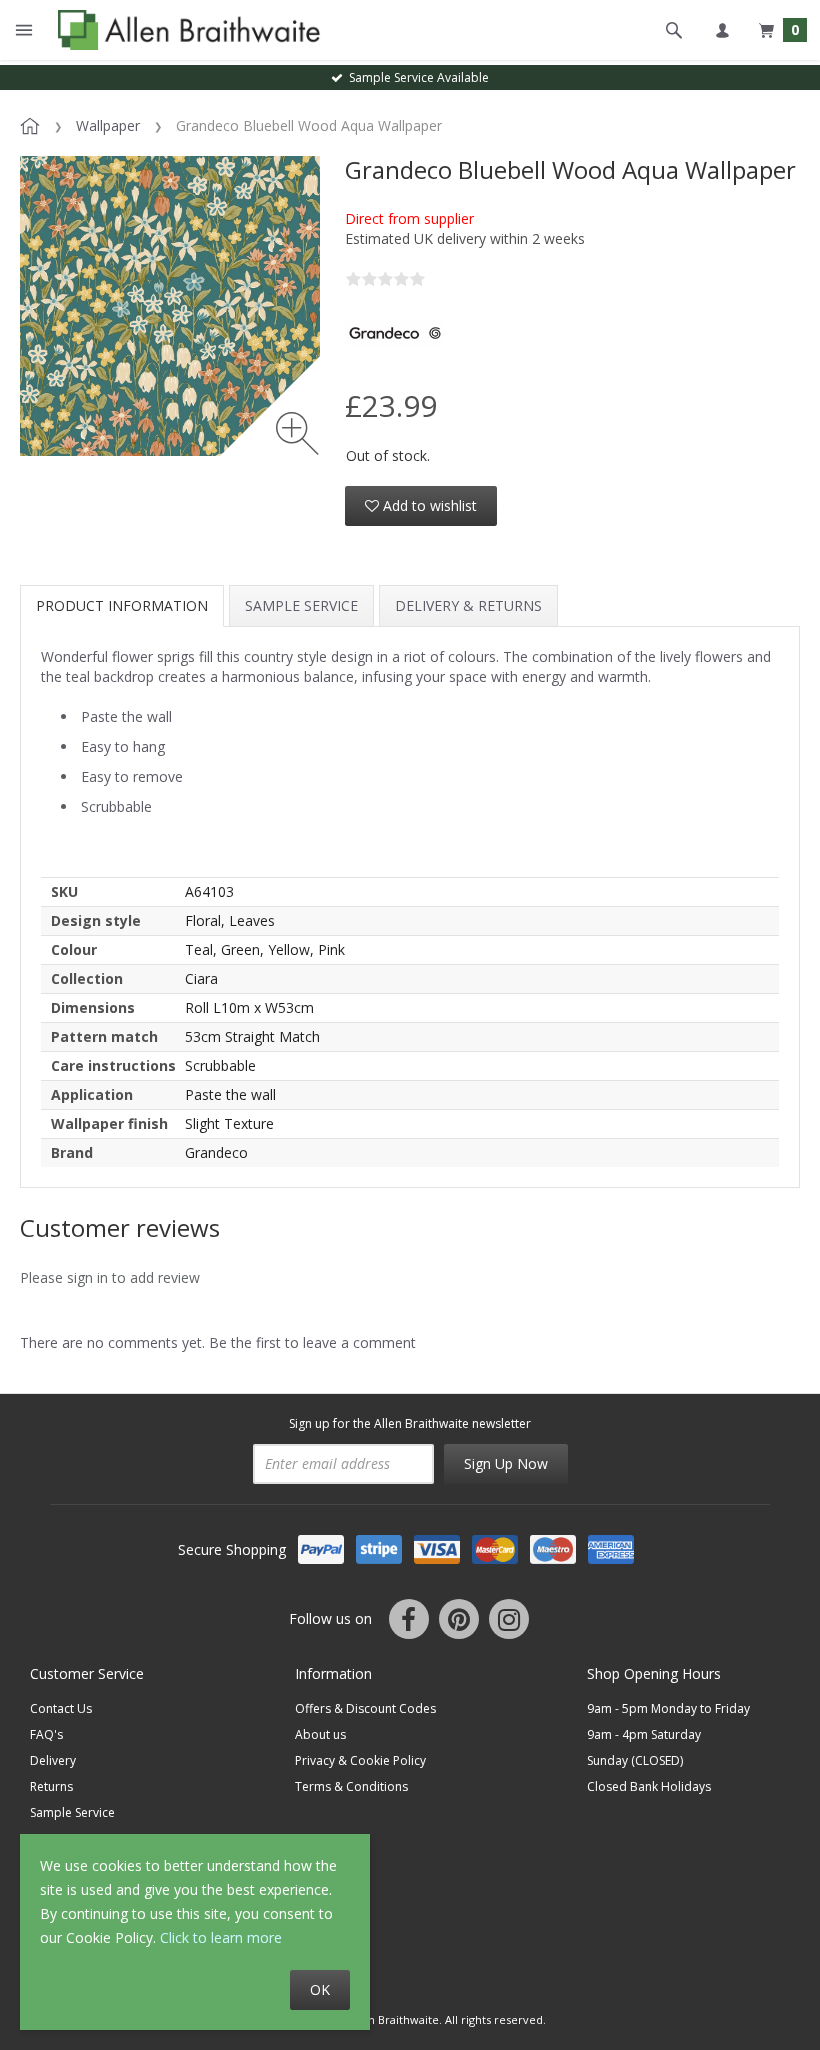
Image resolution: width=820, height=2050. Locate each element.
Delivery (53, 1760)
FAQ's (46, 1734)
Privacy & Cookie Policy (360, 1760)
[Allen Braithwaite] (184, 30)
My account (722, 30)
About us (320, 1734)
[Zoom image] (297, 433)
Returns (51, 1786)
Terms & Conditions (351, 1786)
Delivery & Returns (468, 605)
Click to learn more (221, 1937)
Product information (122, 605)
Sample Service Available (416, 77)
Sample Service (301, 605)
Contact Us (61, 1708)
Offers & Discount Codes (365, 1708)
